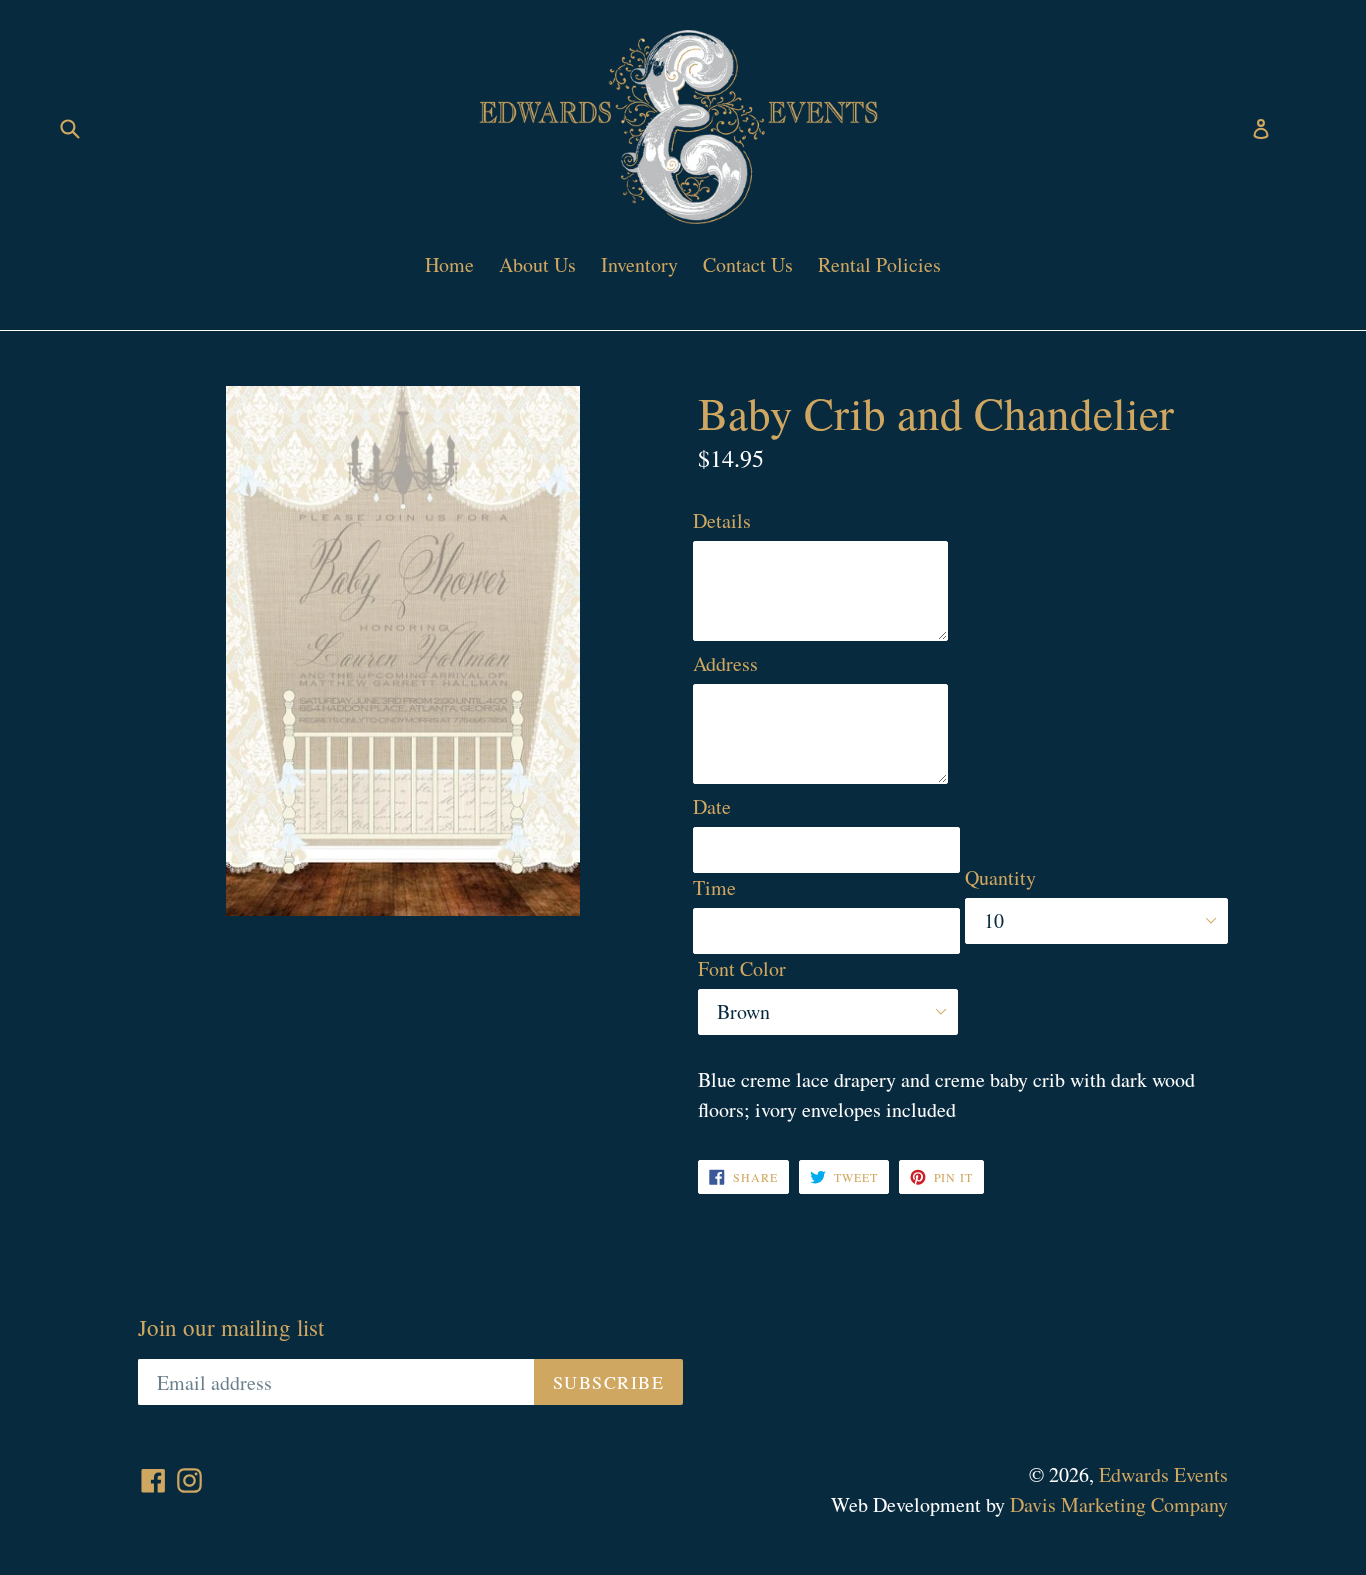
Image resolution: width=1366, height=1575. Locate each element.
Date (712, 806)
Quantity (1000, 877)
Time (714, 887)
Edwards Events (1163, 1474)
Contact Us (748, 264)
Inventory (639, 264)
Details (722, 520)
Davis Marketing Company (1119, 1504)
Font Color (742, 968)
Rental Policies (879, 264)
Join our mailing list (231, 1328)
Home (449, 264)
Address (725, 663)
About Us (537, 264)
